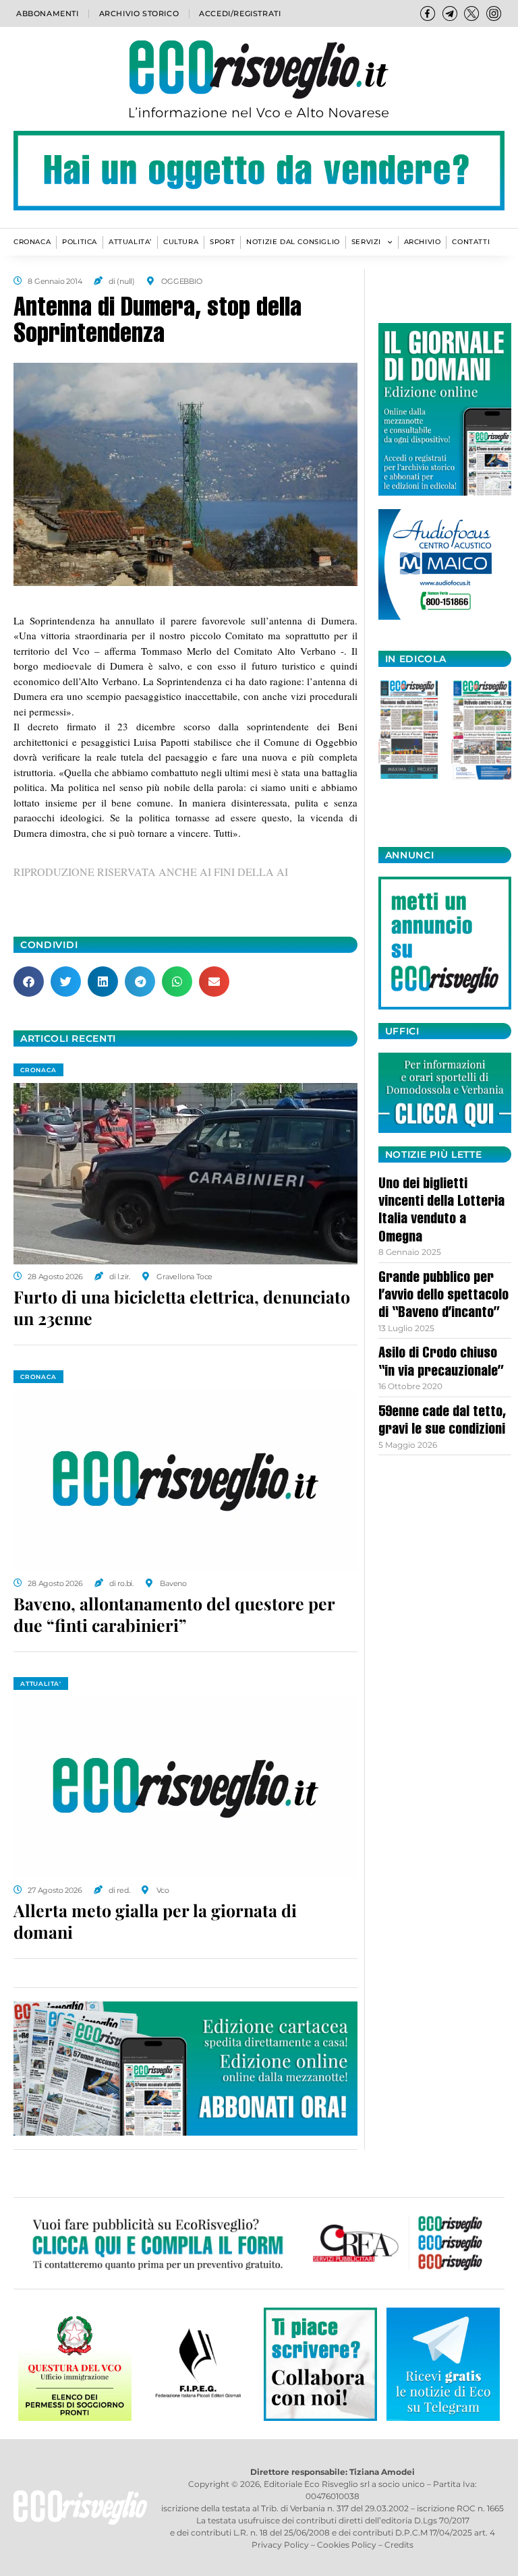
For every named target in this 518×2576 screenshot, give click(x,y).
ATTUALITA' (41, 1684)
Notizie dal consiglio (293, 242)
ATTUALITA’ (130, 242)
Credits (399, 2545)
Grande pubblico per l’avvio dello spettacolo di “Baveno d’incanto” (443, 1296)
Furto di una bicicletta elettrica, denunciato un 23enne (182, 1308)
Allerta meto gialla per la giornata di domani (155, 1921)
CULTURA (181, 242)
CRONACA (32, 242)
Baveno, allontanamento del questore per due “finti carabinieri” (174, 1614)
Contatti (471, 242)
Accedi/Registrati (240, 13)
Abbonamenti (48, 13)
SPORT (222, 242)
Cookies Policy (347, 2545)
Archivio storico (139, 13)
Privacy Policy (280, 2545)
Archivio (423, 242)
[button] (29, 982)
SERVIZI (366, 242)
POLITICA (80, 242)
